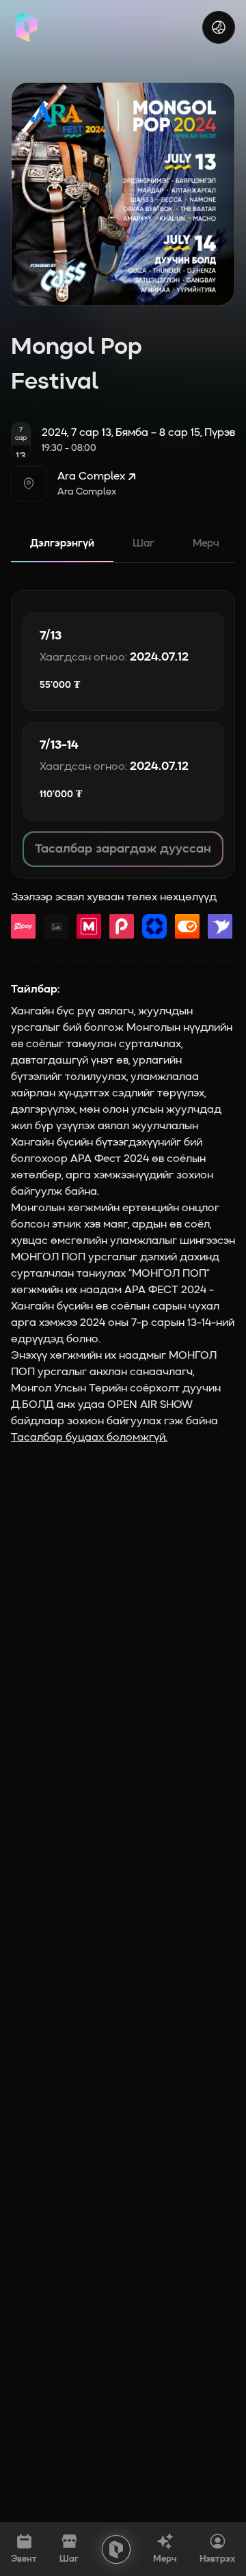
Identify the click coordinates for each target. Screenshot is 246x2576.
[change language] (219, 27)
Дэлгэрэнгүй (62, 544)
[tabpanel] (123, 1018)
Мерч (206, 544)
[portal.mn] (26, 27)
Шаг (143, 544)
